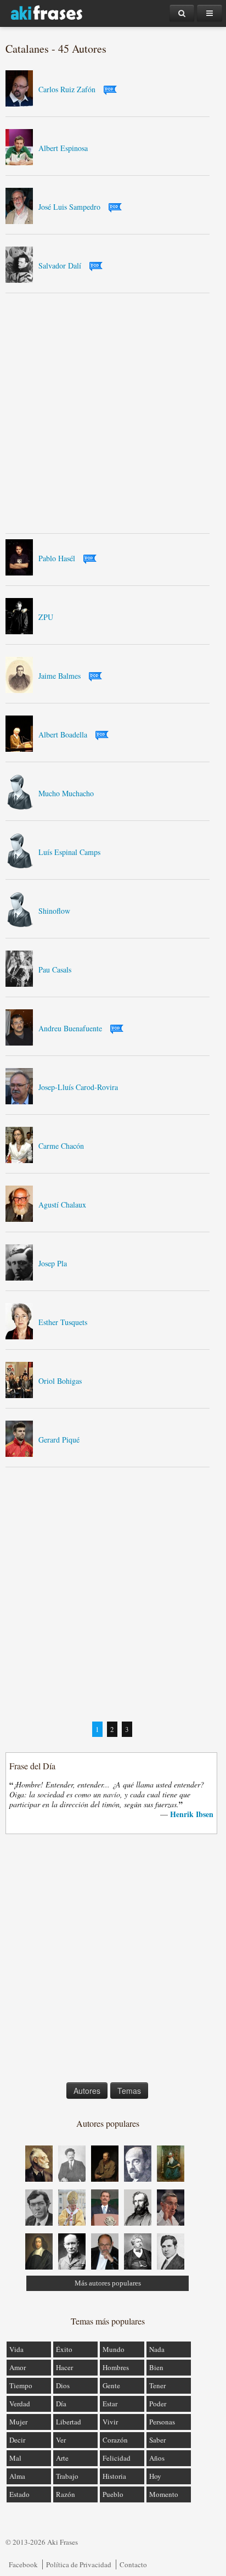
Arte (62, 2458)
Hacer (64, 2367)
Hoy (155, 2476)
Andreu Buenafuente (70, 1028)
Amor (18, 2367)
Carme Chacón (61, 1146)
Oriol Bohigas (60, 1381)
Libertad (69, 2422)
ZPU (46, 617)
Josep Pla (53, 1263)
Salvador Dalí (60, 266)
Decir (17, 2440)
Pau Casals (55, 970)
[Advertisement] (113, 413)
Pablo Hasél (57, 558)
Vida (16, 2349)
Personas (162, 2422)
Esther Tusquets (63, 1322)
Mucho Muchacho (66, 793)
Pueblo (113, 2494)
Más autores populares (108, 2283)
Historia (114, 2476)
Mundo (114, 2349)
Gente (111, 2385)
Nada (157, 2349)
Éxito (64, 2349)
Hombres (116, 2367)
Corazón (115, 2440)
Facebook (23, 2564)
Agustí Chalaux (62, 1205)
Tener (157, 2385)
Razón (66, 2494)
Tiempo (21, 2385)
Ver (61, 2440)
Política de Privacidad (79, 2564)
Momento (164, 2494)
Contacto (133, 2564)
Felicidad (117, 2458)
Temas (129, 2091)
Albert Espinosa (63, 148)
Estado (19, 2494)
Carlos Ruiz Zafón (67, 89)
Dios (63, 2385)
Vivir (110, 2422)
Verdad (20, 2404)
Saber (157, 2440)
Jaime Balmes (60, 676)
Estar (110, 2404)
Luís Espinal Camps (69, 852)
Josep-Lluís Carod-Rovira (78, 1087)
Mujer (18, 2422)
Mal (15, 2458)
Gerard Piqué (59, 1440)
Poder (158, 2404)
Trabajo (67, 2476)
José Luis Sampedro (69, 207)
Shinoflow (54, 911)
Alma (17, 2476)
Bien (156, 2367)
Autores (87, 2091)
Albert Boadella (63, 734)
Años (157, 2458)
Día (61, 2404)
